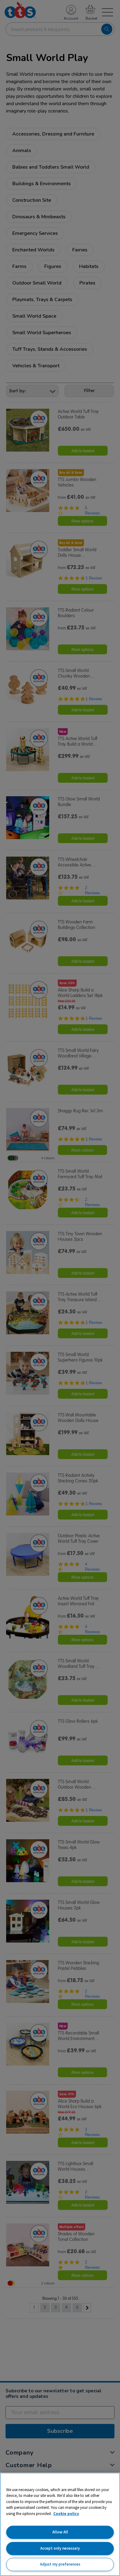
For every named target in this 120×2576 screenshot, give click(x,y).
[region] (60, 2524)
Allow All (60, 2532)
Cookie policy (66, 2514)
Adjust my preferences (60, 2564)
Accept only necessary (60, 2548)
